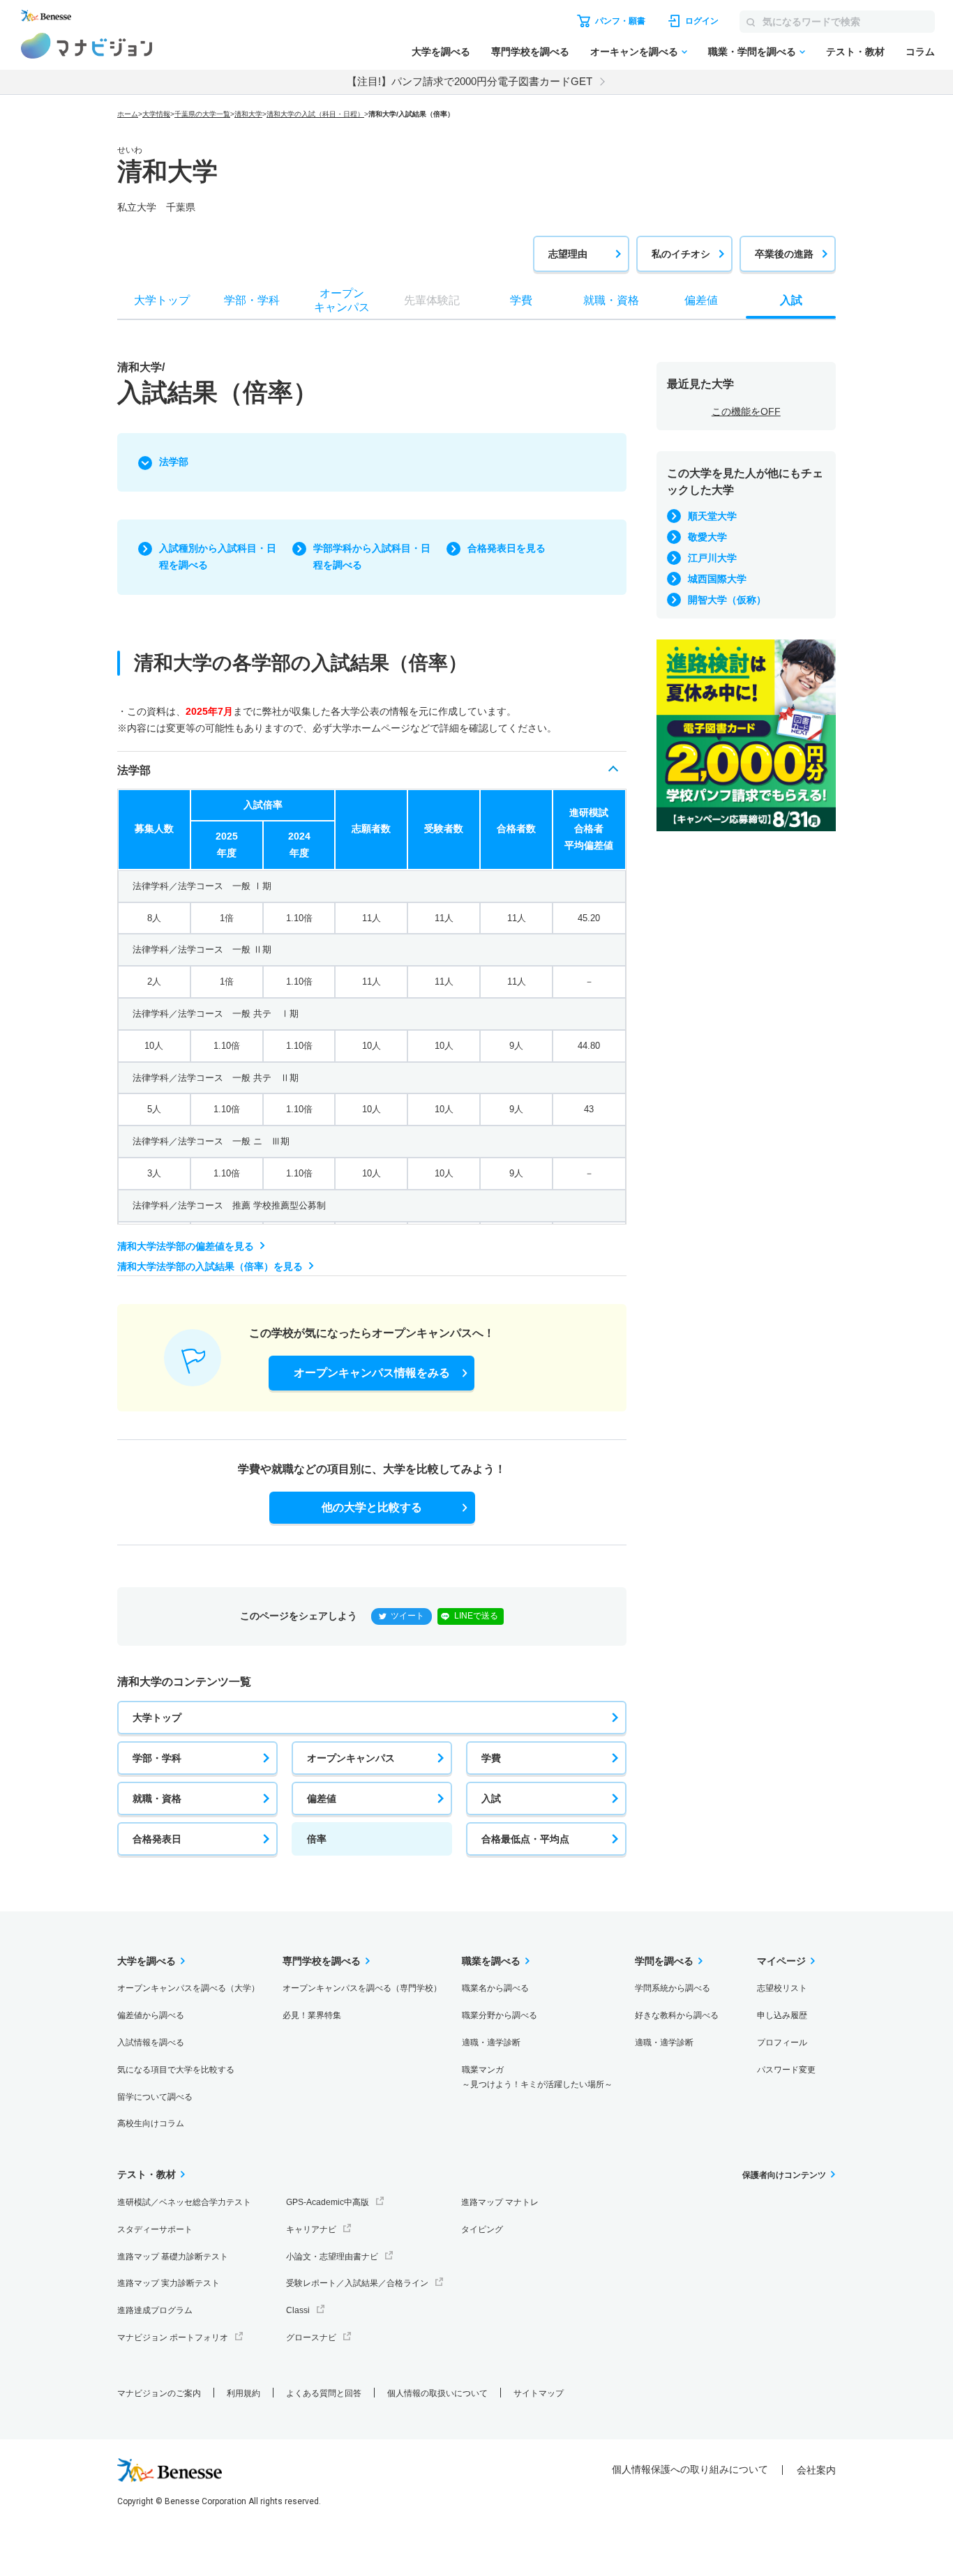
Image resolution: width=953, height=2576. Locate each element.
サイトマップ (539, 2393)
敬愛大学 (707, 537)
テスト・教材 (855, 52)
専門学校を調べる (530, 52)
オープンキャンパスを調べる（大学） (188, 1988)
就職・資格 (157, 1798)
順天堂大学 (712, 516)
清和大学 (248, 114)
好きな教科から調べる (677, 2015)
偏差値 (322, 1798)
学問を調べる (664, 1961)
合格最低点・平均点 (525, 1839)
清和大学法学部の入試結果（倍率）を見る (210, 1266)
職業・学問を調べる (752, 52)
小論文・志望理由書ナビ (332, 2257)
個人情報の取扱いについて (437, 2393)
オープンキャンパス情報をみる (372, 1373)
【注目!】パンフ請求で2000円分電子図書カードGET (470, 81)
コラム (920, 52)
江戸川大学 (712, 558)
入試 (491, 1798)
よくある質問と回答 (324, 2393)
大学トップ (157, 1718)
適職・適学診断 (491, 2043)
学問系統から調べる (673, 1988)
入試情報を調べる (151, 2043)
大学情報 (156, 114)
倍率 (317, 1839)
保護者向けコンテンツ (784, 2175)
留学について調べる (155, 2097)
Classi (298, 2310)
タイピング (482, 2229)
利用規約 (243, 2393)
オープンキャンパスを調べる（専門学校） (362, 1988)
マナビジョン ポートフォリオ (173, 2338)
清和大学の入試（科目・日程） (315, 114)
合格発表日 (157, 1839)
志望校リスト (782, 1988)
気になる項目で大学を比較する (176, 2070)
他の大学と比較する (372, 1507)
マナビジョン (87, 46)
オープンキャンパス (351, 1758)
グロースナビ (311, 2338)
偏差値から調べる (151, 2015)
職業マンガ (537, 2077)
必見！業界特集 (312, 2015)
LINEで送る (476, 1616)
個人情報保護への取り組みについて (690, 2469)
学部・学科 (157, 1758)
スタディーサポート (155, 2229)
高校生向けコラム (151, 2123)
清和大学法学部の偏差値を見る (186, 1246)
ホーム (128, 114)
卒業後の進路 (784, 254)
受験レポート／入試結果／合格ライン (357, 2283)
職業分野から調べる (500, 2015)
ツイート (407, 1616)
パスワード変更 (786, 2070)
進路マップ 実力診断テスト (168, 2283)
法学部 (174, 462)
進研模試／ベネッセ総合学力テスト (184, 2202)
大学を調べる (441, 52)
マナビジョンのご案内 (159, 2393)
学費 (491, 1758)
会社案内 (816, 2470)
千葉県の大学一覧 (202, 114)
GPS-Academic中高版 (328, 2202)
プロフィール (782, 2043)
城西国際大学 (717, 579)
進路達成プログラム (155, 2310)
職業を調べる (491, 1961)
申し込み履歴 (782, 2015)
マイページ (781, 1961)
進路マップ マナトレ (500, 2202)
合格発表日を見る (506, 548)
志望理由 (568, 254)
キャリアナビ (311, 2229)
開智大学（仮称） (727, 600)
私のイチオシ (681, 254)
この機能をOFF (746, 411)
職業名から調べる (495, 1988)
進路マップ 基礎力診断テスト (173, 2257)
